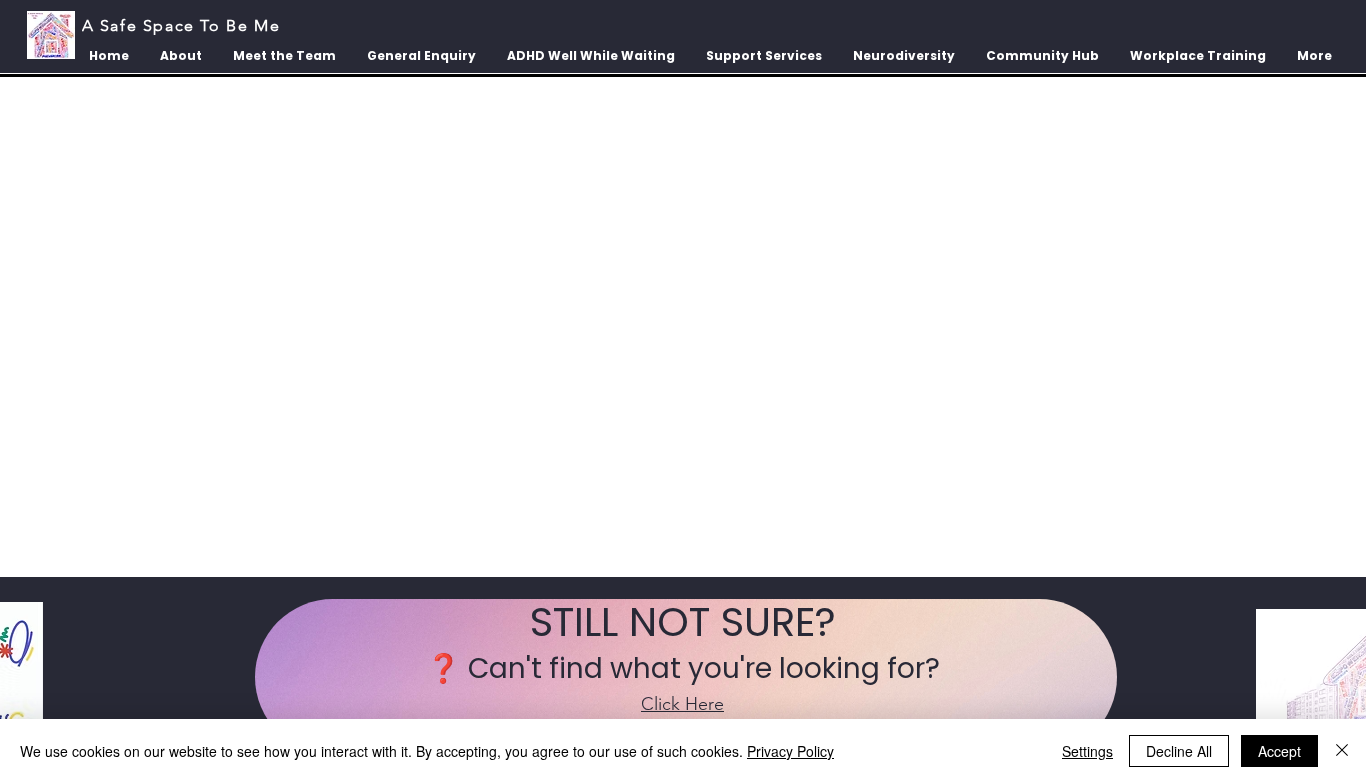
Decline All (1179, 751)
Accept (1279, 751)
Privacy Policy (790, 751)
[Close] (1342, 751)
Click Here (682, 704)
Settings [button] (1087, 751)
